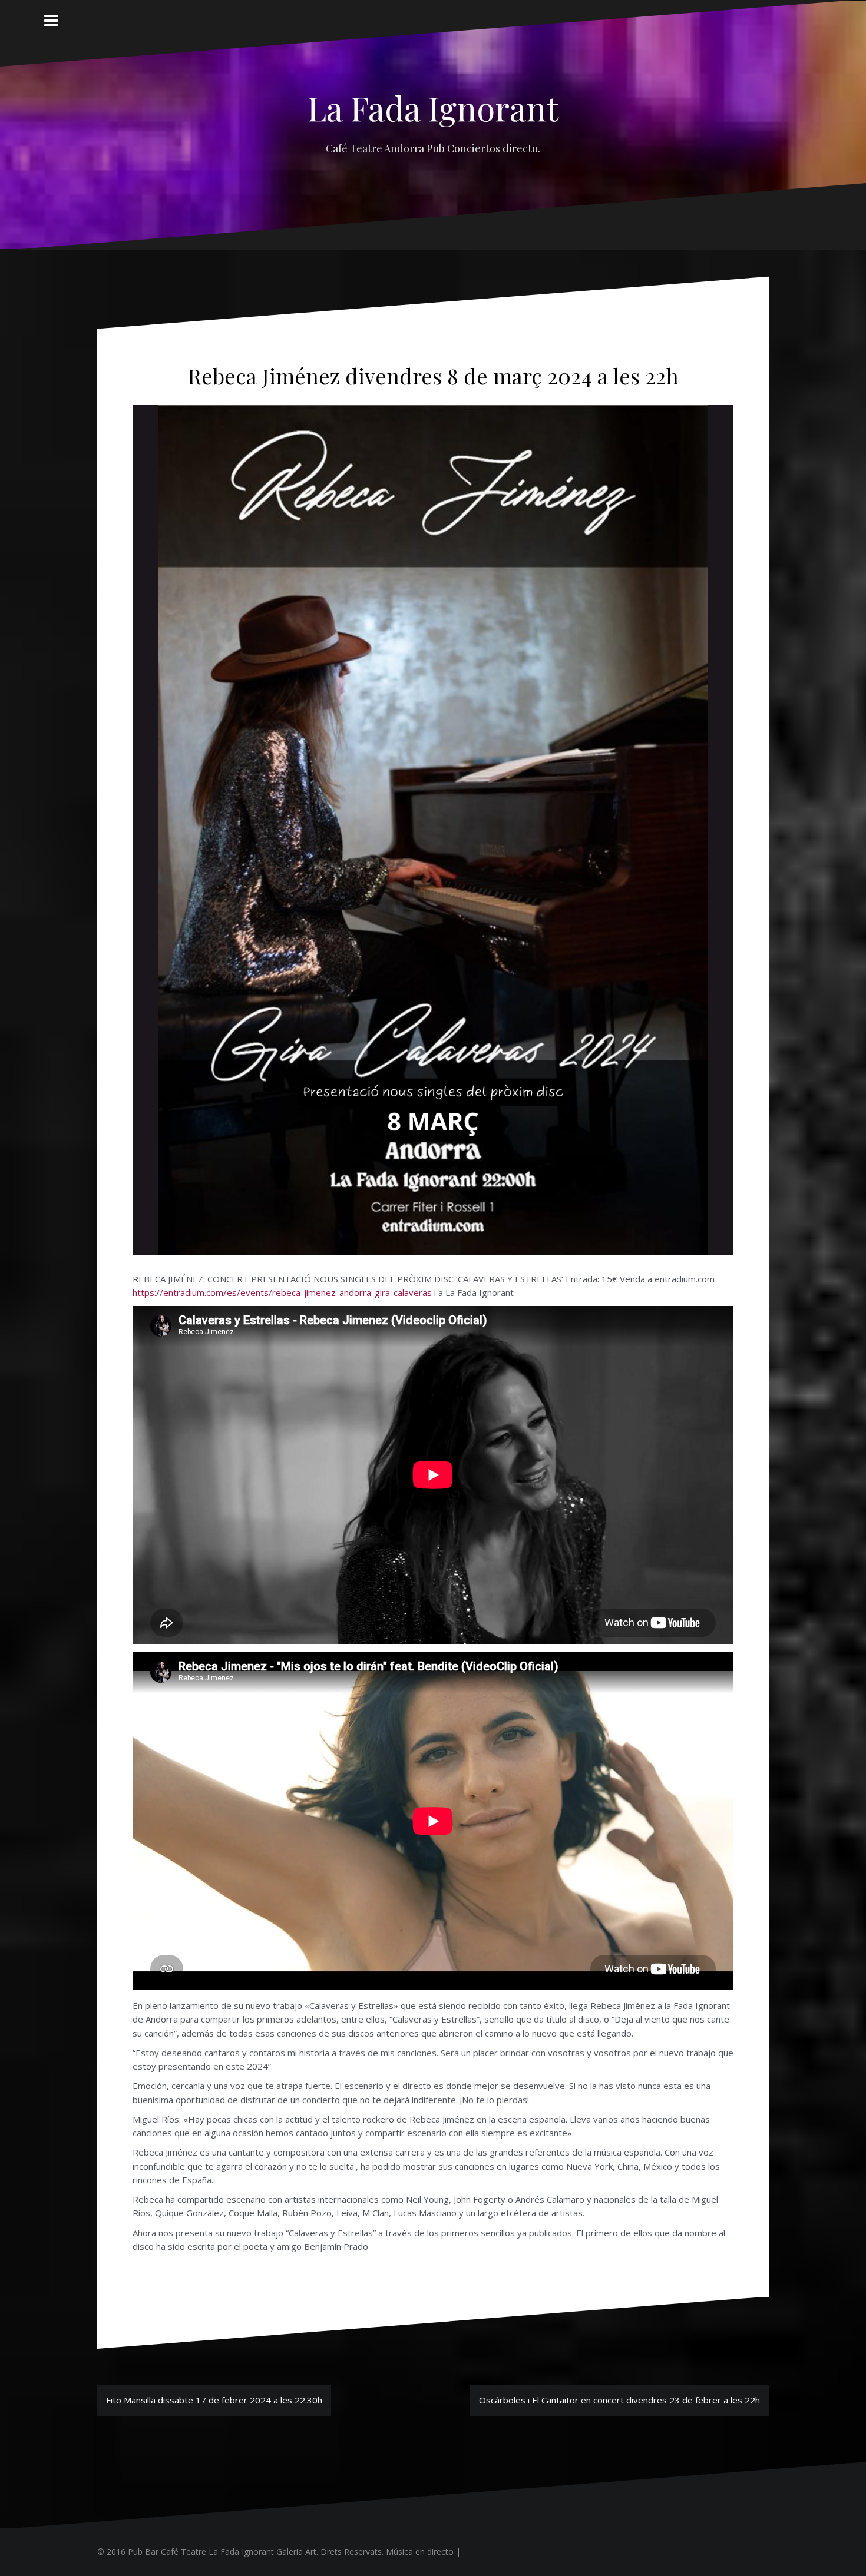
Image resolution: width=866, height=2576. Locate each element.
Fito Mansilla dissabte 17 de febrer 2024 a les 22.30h (214, 2400)
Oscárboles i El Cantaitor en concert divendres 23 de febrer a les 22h (619, 2400)
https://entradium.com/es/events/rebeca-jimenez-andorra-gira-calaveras (282, 1292)
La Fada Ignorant (433, 107)
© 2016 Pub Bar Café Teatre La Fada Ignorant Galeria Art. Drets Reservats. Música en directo (275, 2552)
